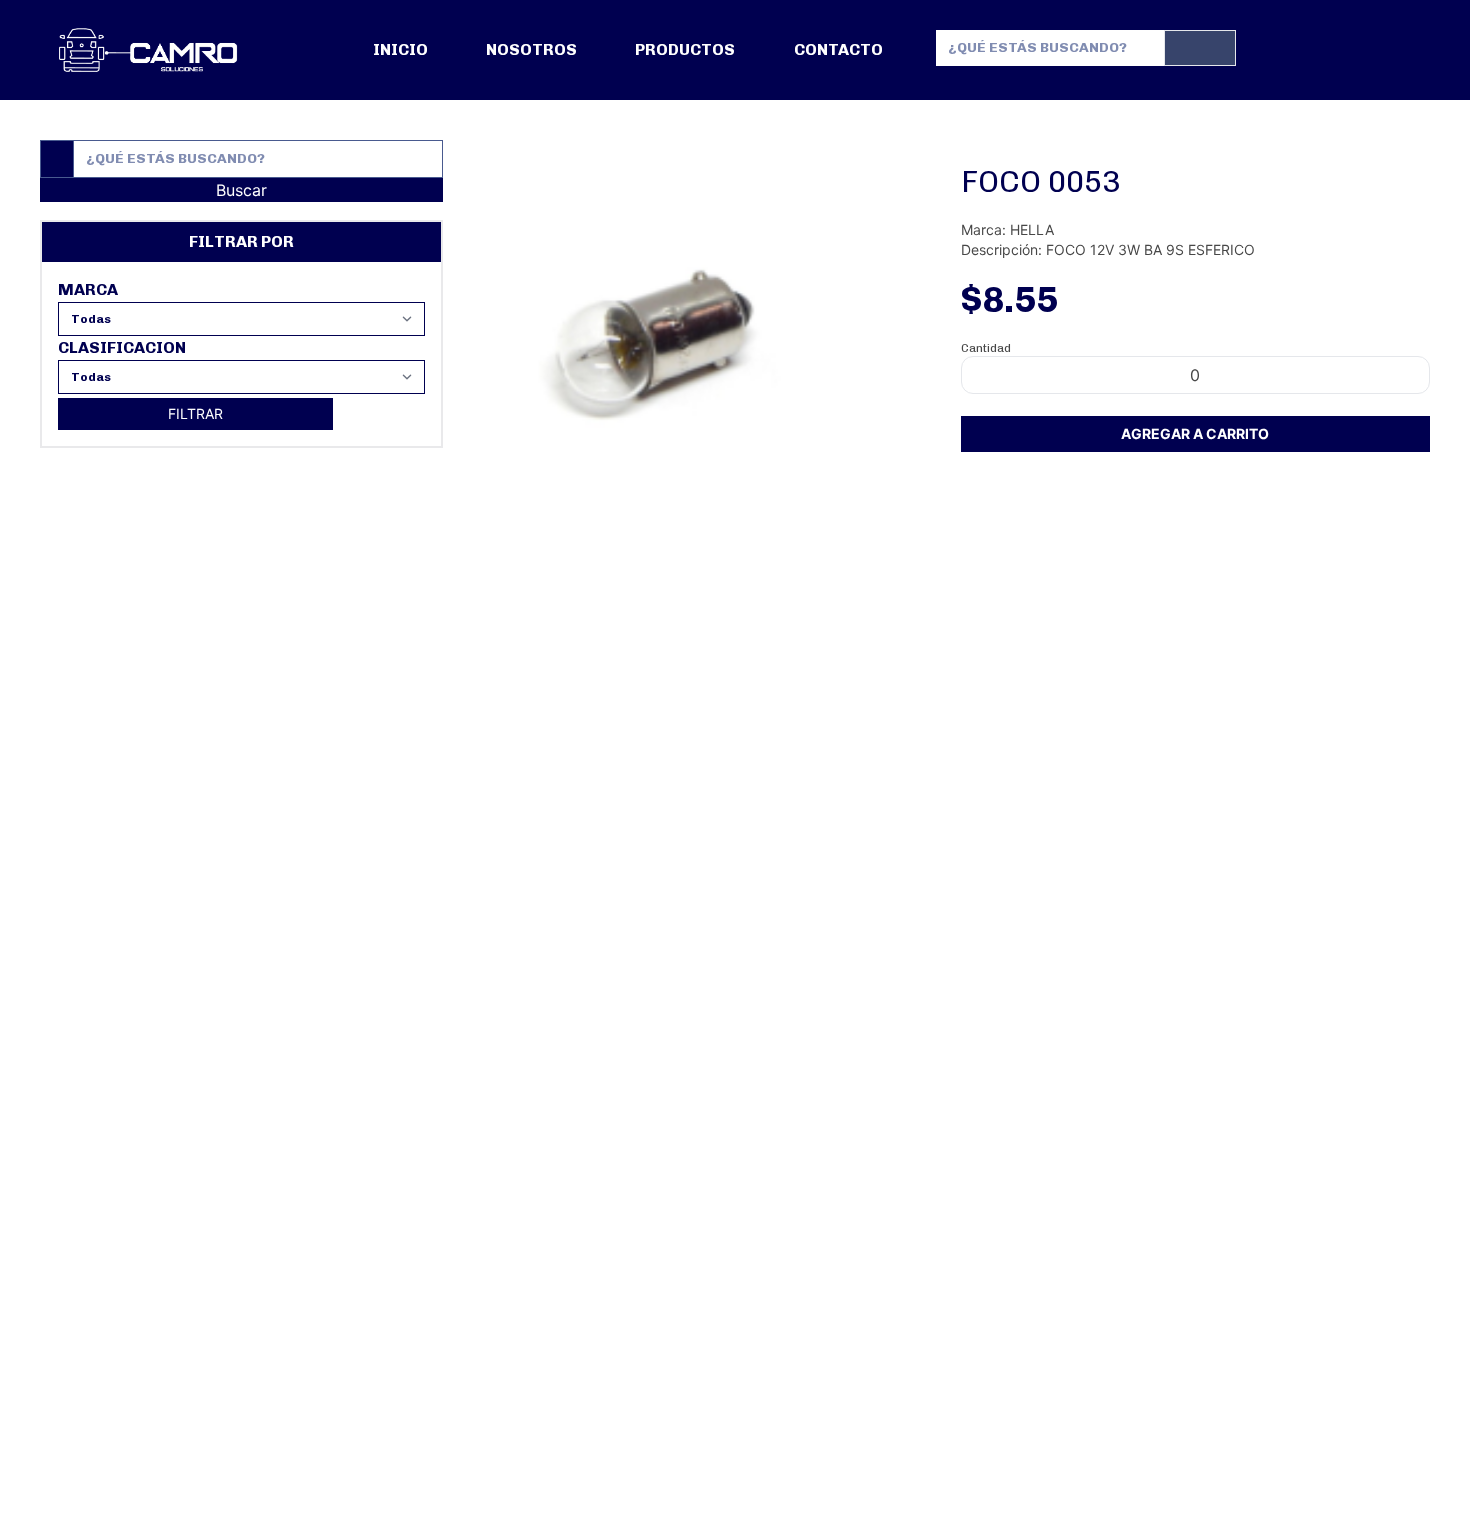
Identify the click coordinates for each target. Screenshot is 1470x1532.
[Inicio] (148, 50)
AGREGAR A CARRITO (1195, 433)
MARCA (88, 289)
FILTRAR (195, 413)
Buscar (241, 190)
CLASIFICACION (122, 347)
